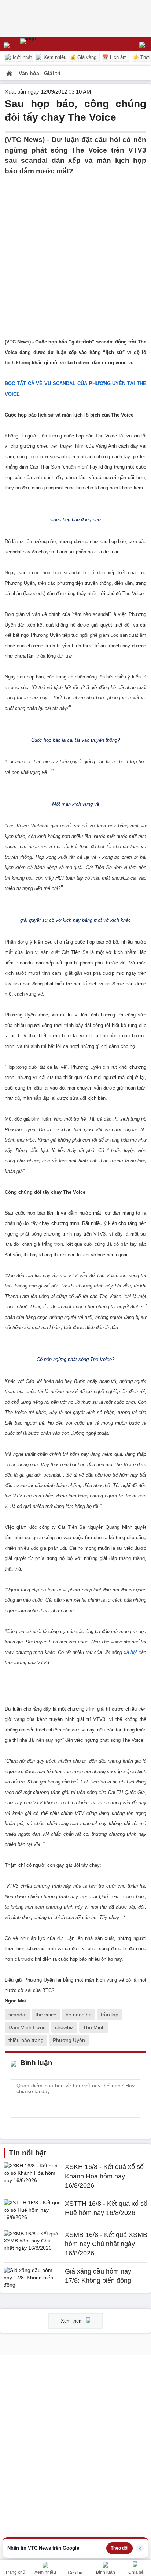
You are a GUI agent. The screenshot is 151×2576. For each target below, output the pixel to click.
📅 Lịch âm (115, 57)
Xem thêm (73, 2321)
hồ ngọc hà (79, 2015)
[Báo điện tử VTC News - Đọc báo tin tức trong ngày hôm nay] (45, 44)
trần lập (110, 2015)
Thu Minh (94, 2027)
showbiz (64, 2027)
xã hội (130, 1652)
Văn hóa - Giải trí (40, 73)
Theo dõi (119, 2548)
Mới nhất (22, 57)
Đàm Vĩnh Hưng (27, 2027)
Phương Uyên (69, 2040)
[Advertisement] (75, 252)
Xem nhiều (54, 57)
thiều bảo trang (26, 2040)
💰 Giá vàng (83, 57)
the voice (46, 2015)
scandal (17, 2015)
